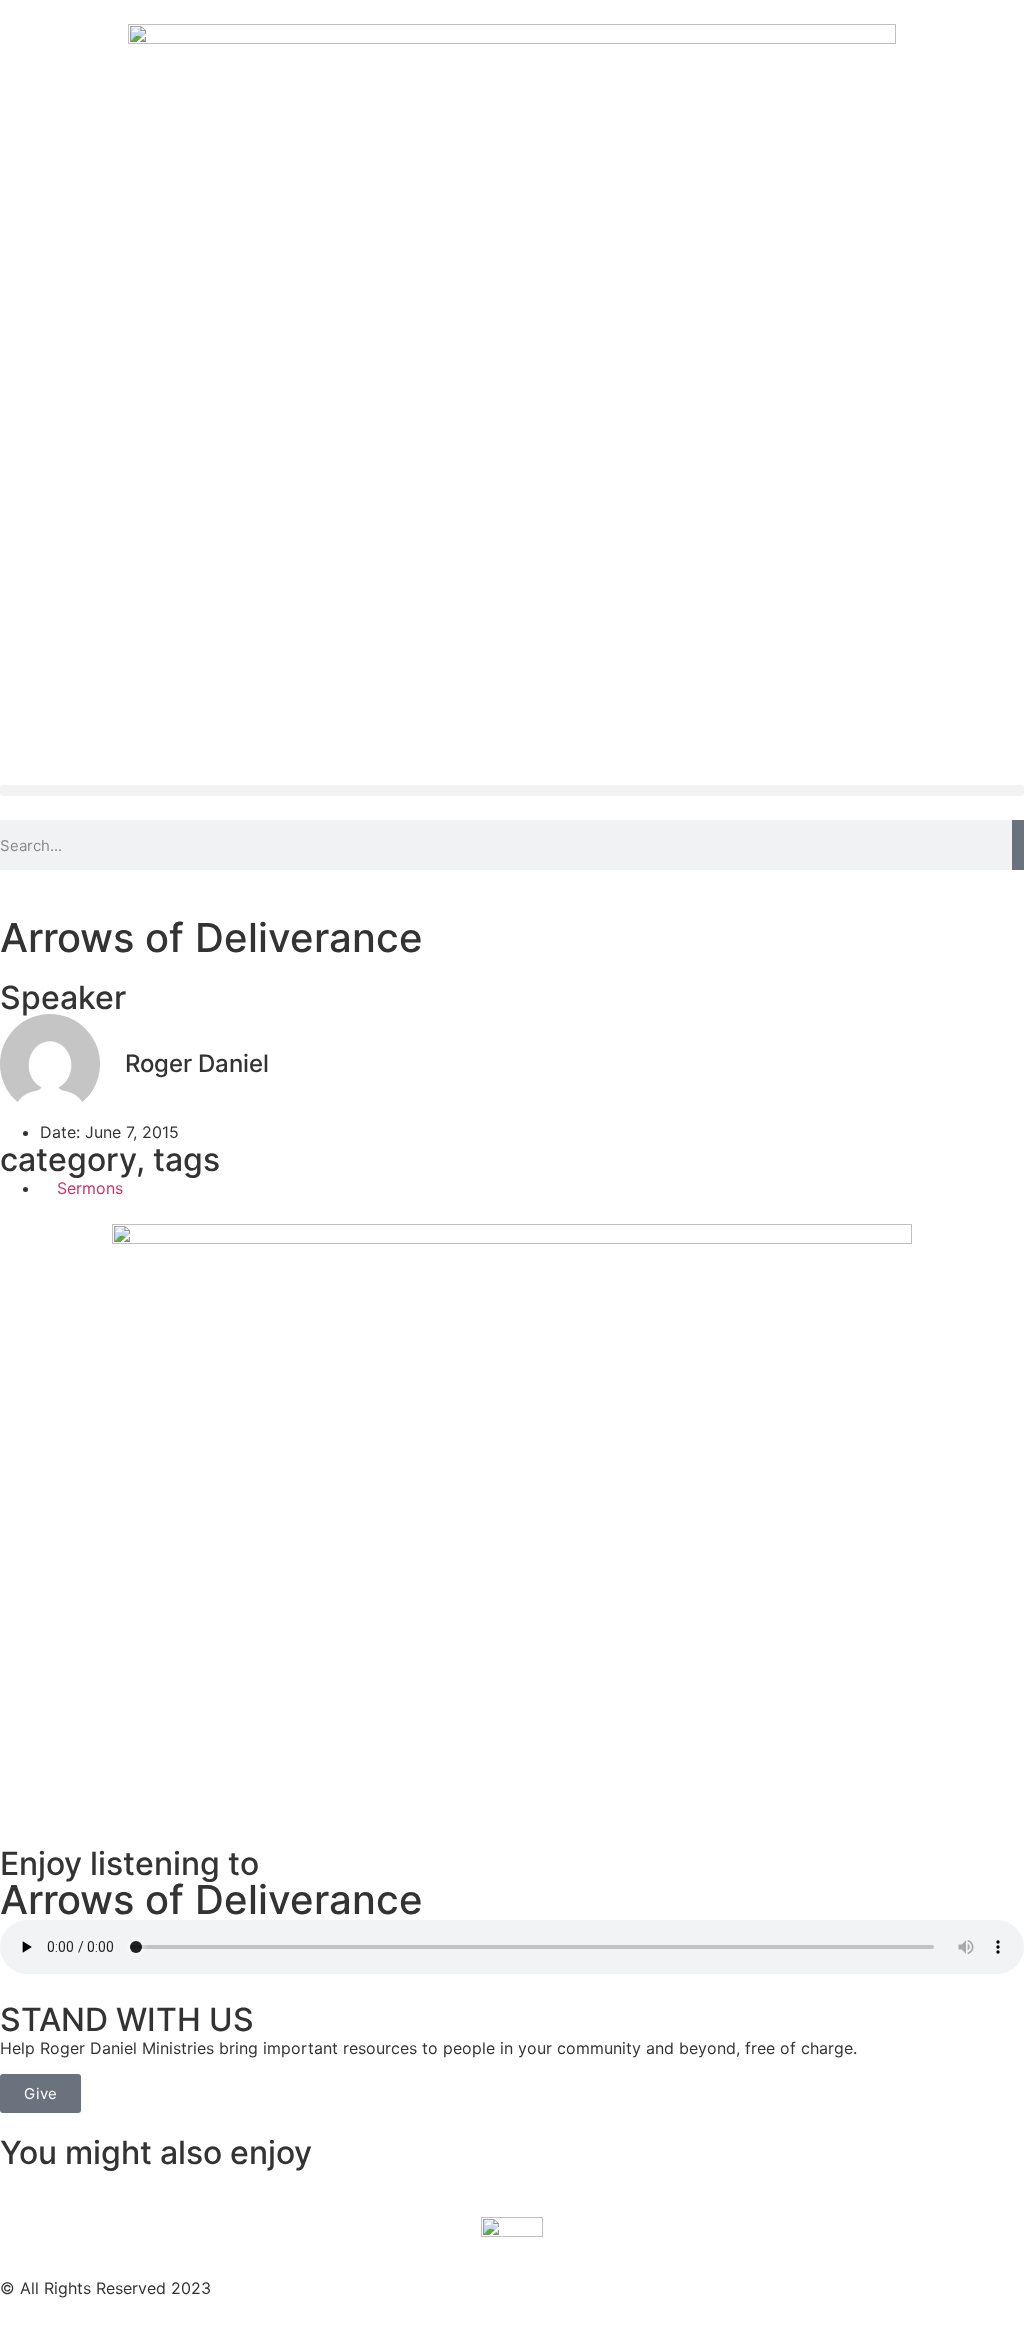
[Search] (1018, 845)
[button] (512, 790)
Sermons (90, 1188)
